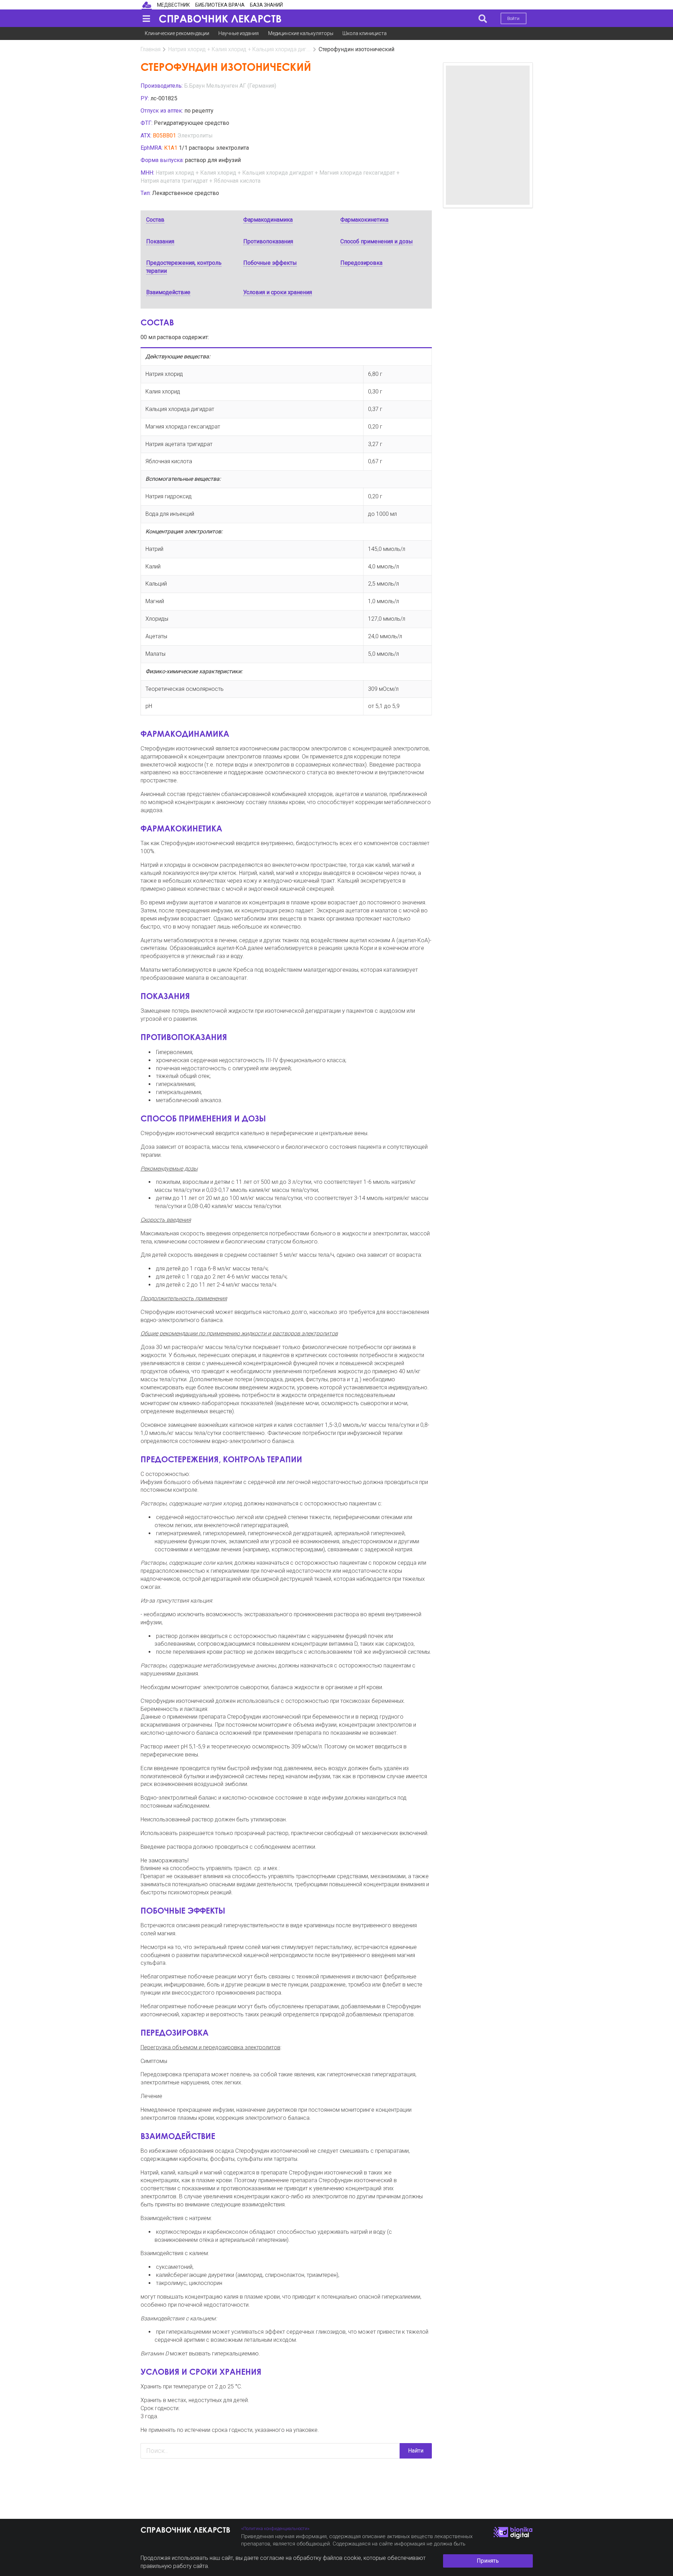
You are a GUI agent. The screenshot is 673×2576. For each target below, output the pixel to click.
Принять (488, 2561)
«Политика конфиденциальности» (275, 2528)
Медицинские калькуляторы (301, 33)
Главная (151, 49)
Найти (416, 2451)
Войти (513, 18)
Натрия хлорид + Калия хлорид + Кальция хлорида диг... (239, 49)
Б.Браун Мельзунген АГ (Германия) (230, 86)
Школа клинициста (365, 33)
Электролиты (195, 136)
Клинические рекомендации (177, 33)
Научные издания (239, 33)
